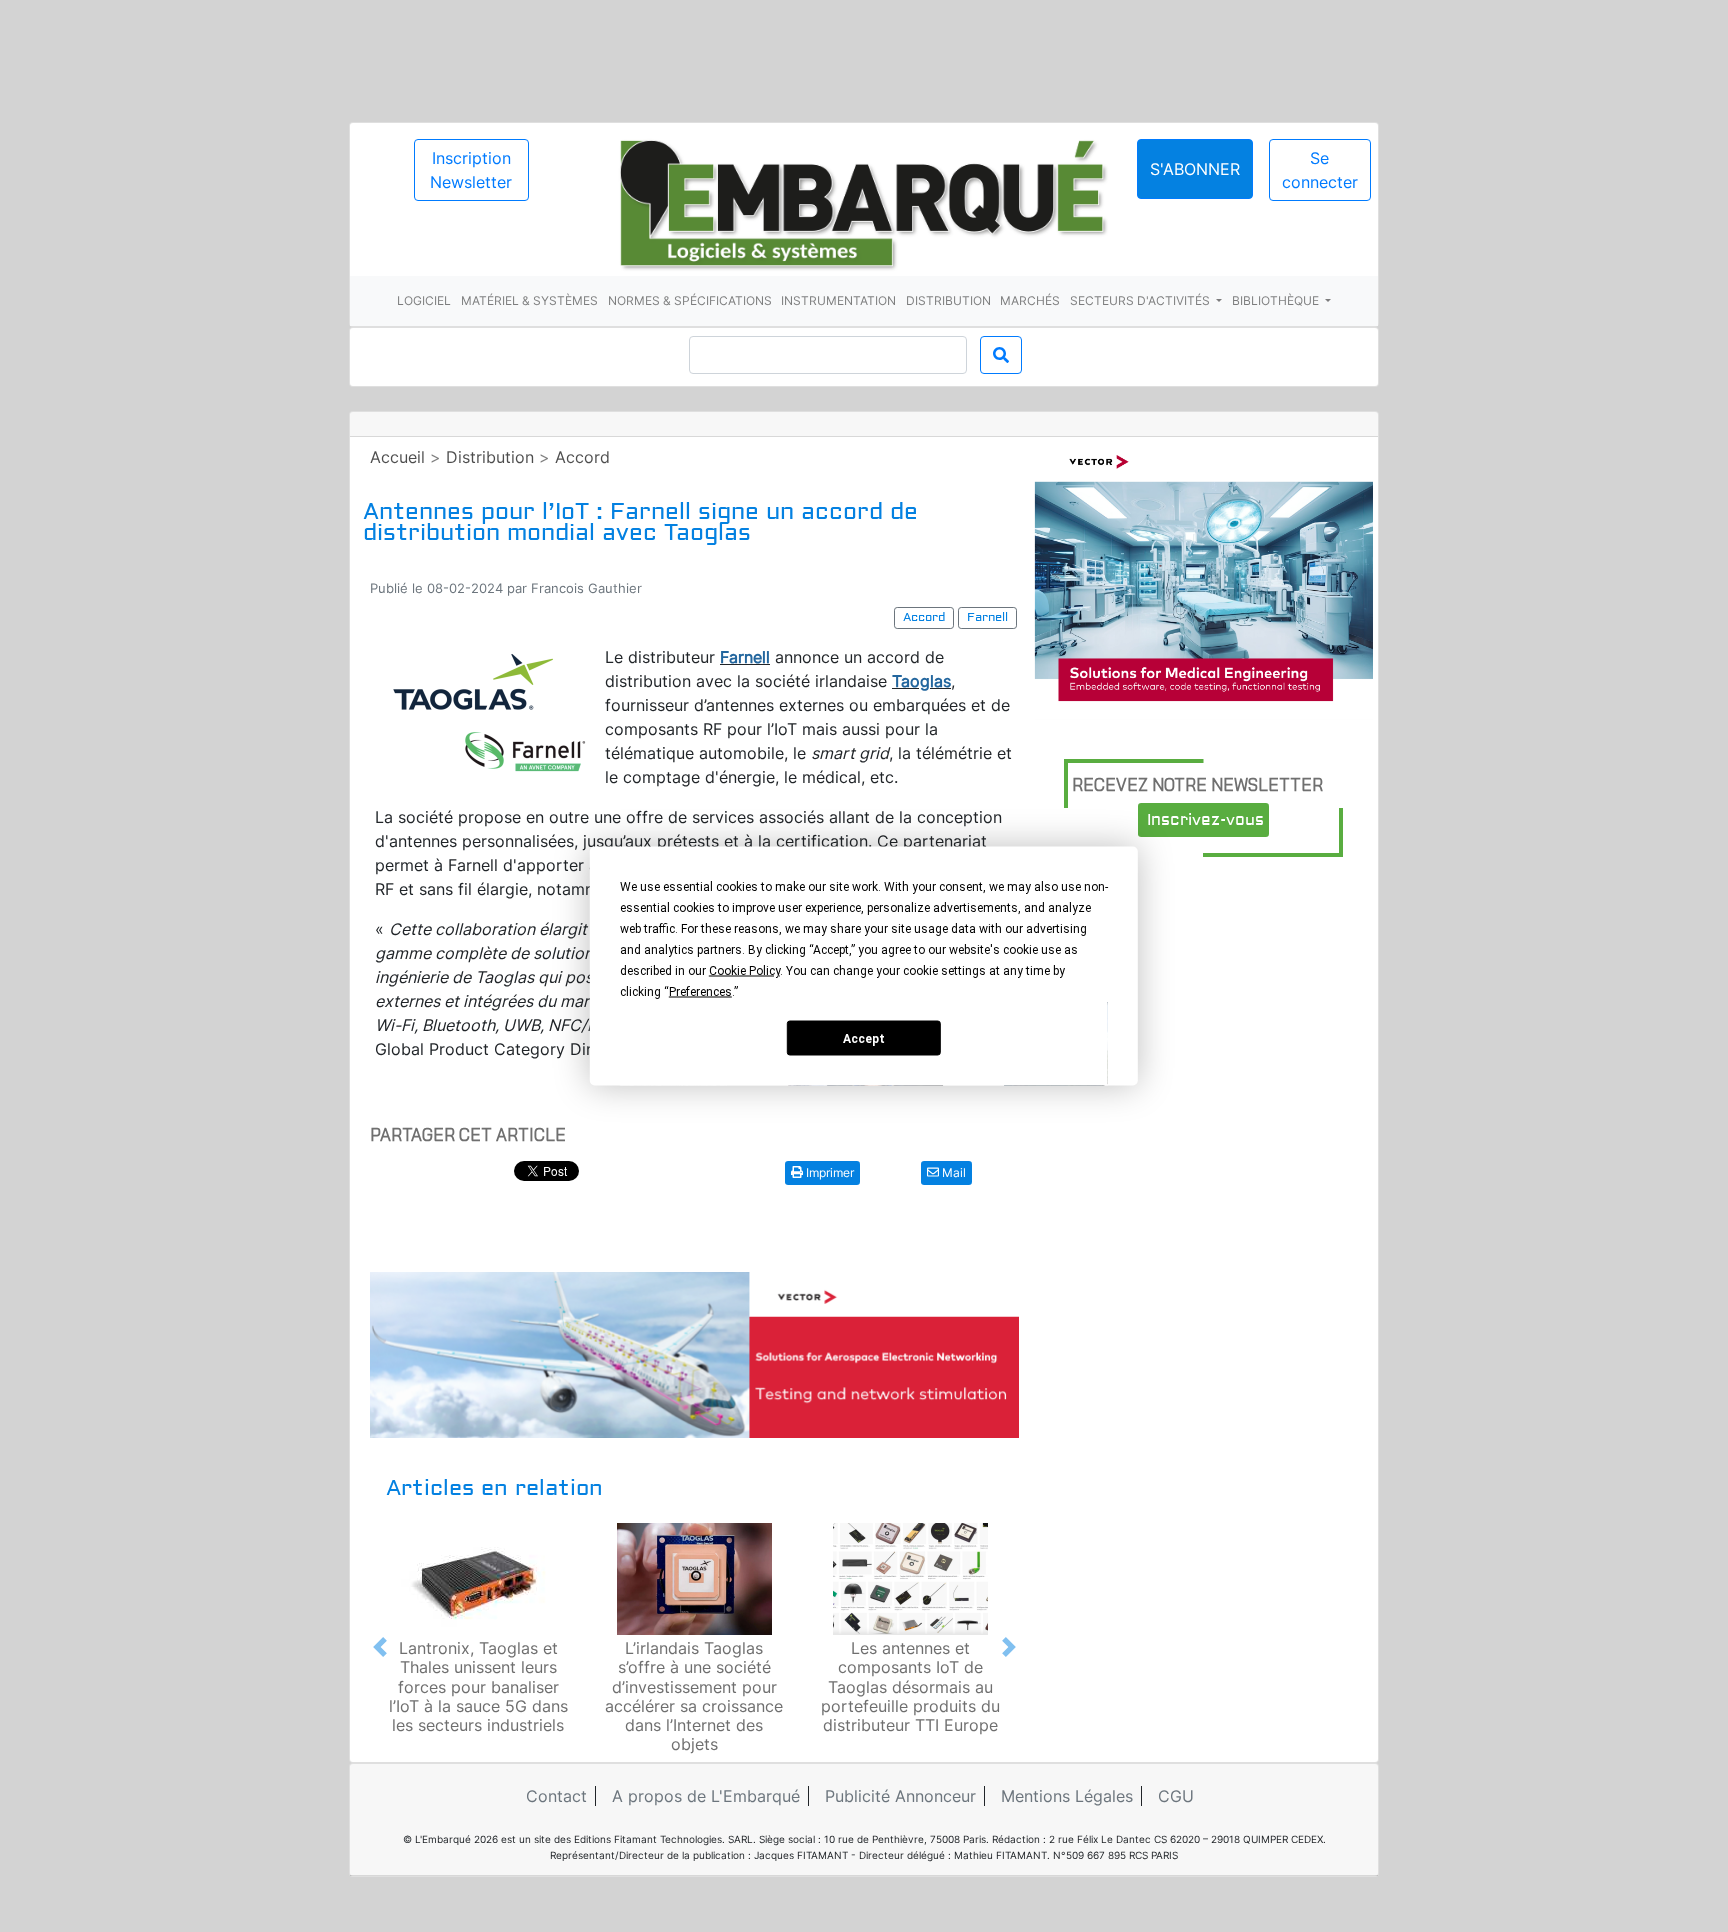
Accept (864, 1038)
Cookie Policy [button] (744, 971)
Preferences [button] (700, 992)
